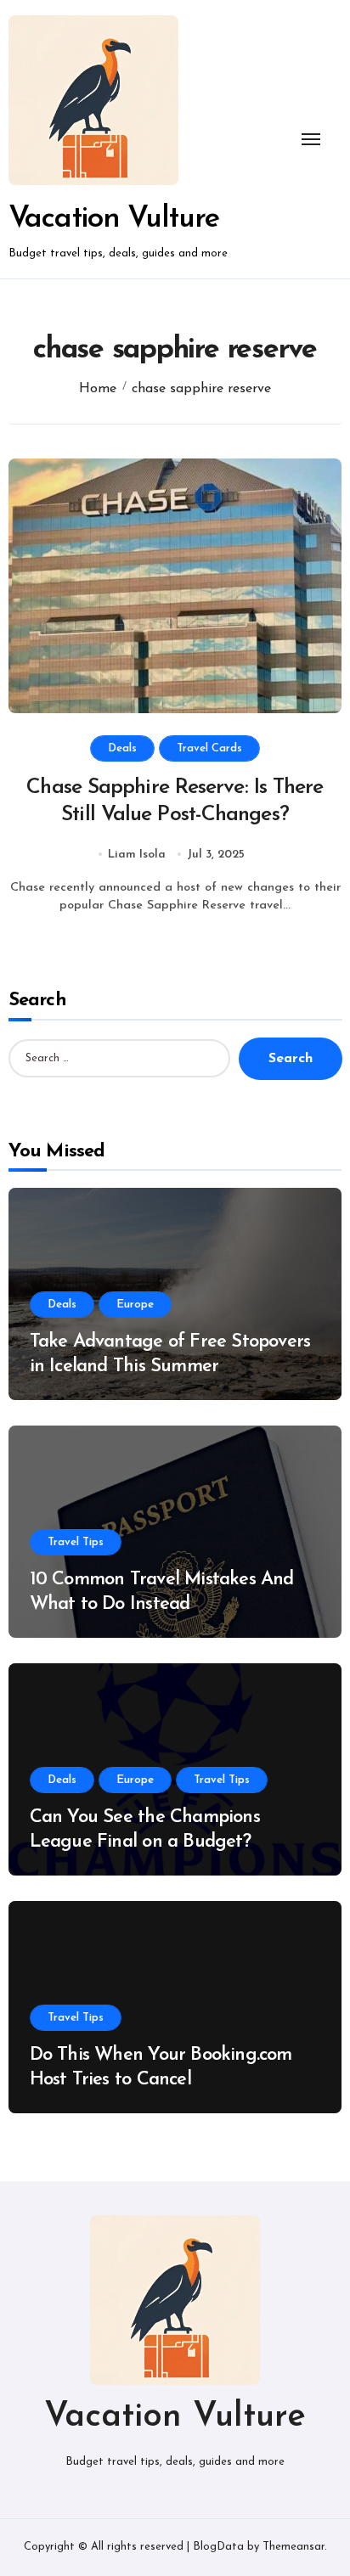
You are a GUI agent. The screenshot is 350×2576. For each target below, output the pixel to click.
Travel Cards (209, 748)
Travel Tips (76, 1542)
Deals (122, 748)
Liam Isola (137, 855)
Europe (135, 1305)
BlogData (218, 2547)
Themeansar (294, 2547)
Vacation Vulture (114, 219)
